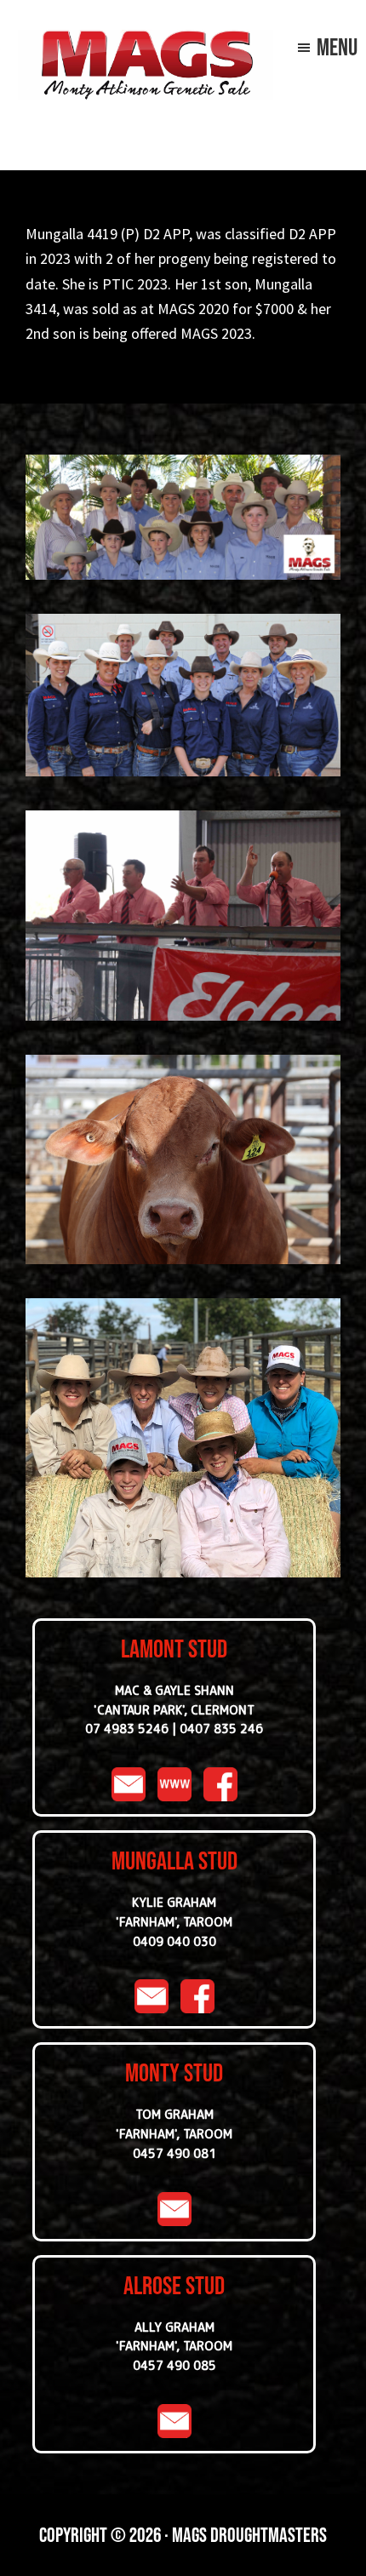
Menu (337, 47)
